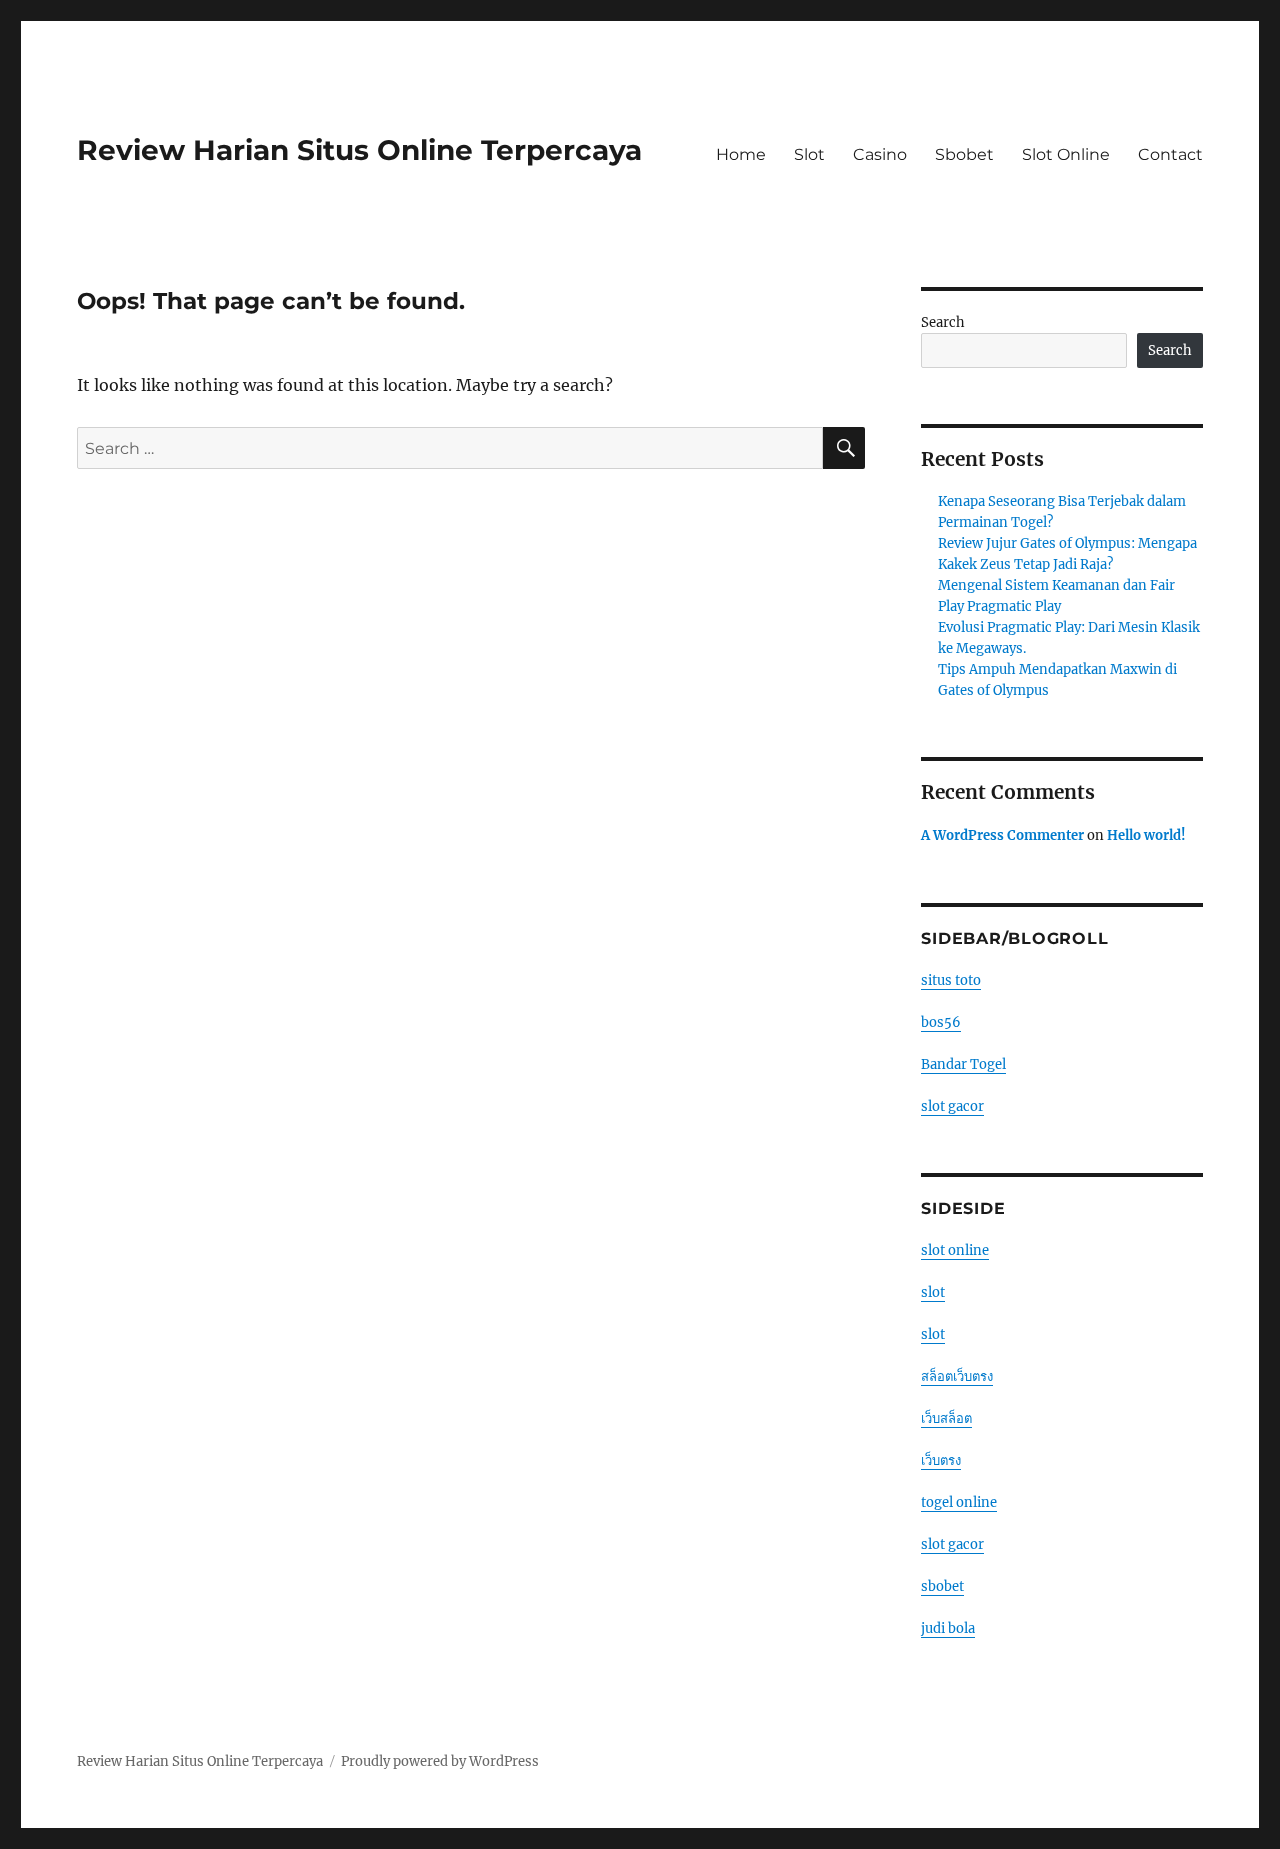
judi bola (948, 1628)
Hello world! (1146, 835)
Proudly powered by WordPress (440, 1761)
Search (943, 322)
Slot (809, 154)
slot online (955, 1250)
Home (741, 154)
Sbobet (964, 154)
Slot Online (1066, 154)
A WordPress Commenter (1002, 835)
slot (933, 1292)
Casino (880, 154)
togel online (959, 1502)
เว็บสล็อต (946, 1418)
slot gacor (952, 1106)
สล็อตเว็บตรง (957, 1376)
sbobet (942, 1586)
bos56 (941, 1022)
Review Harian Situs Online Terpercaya (359, 150)
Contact (1170, 154)
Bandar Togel (963, 1064)
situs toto (951, 980)
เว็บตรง (941, 1460)
